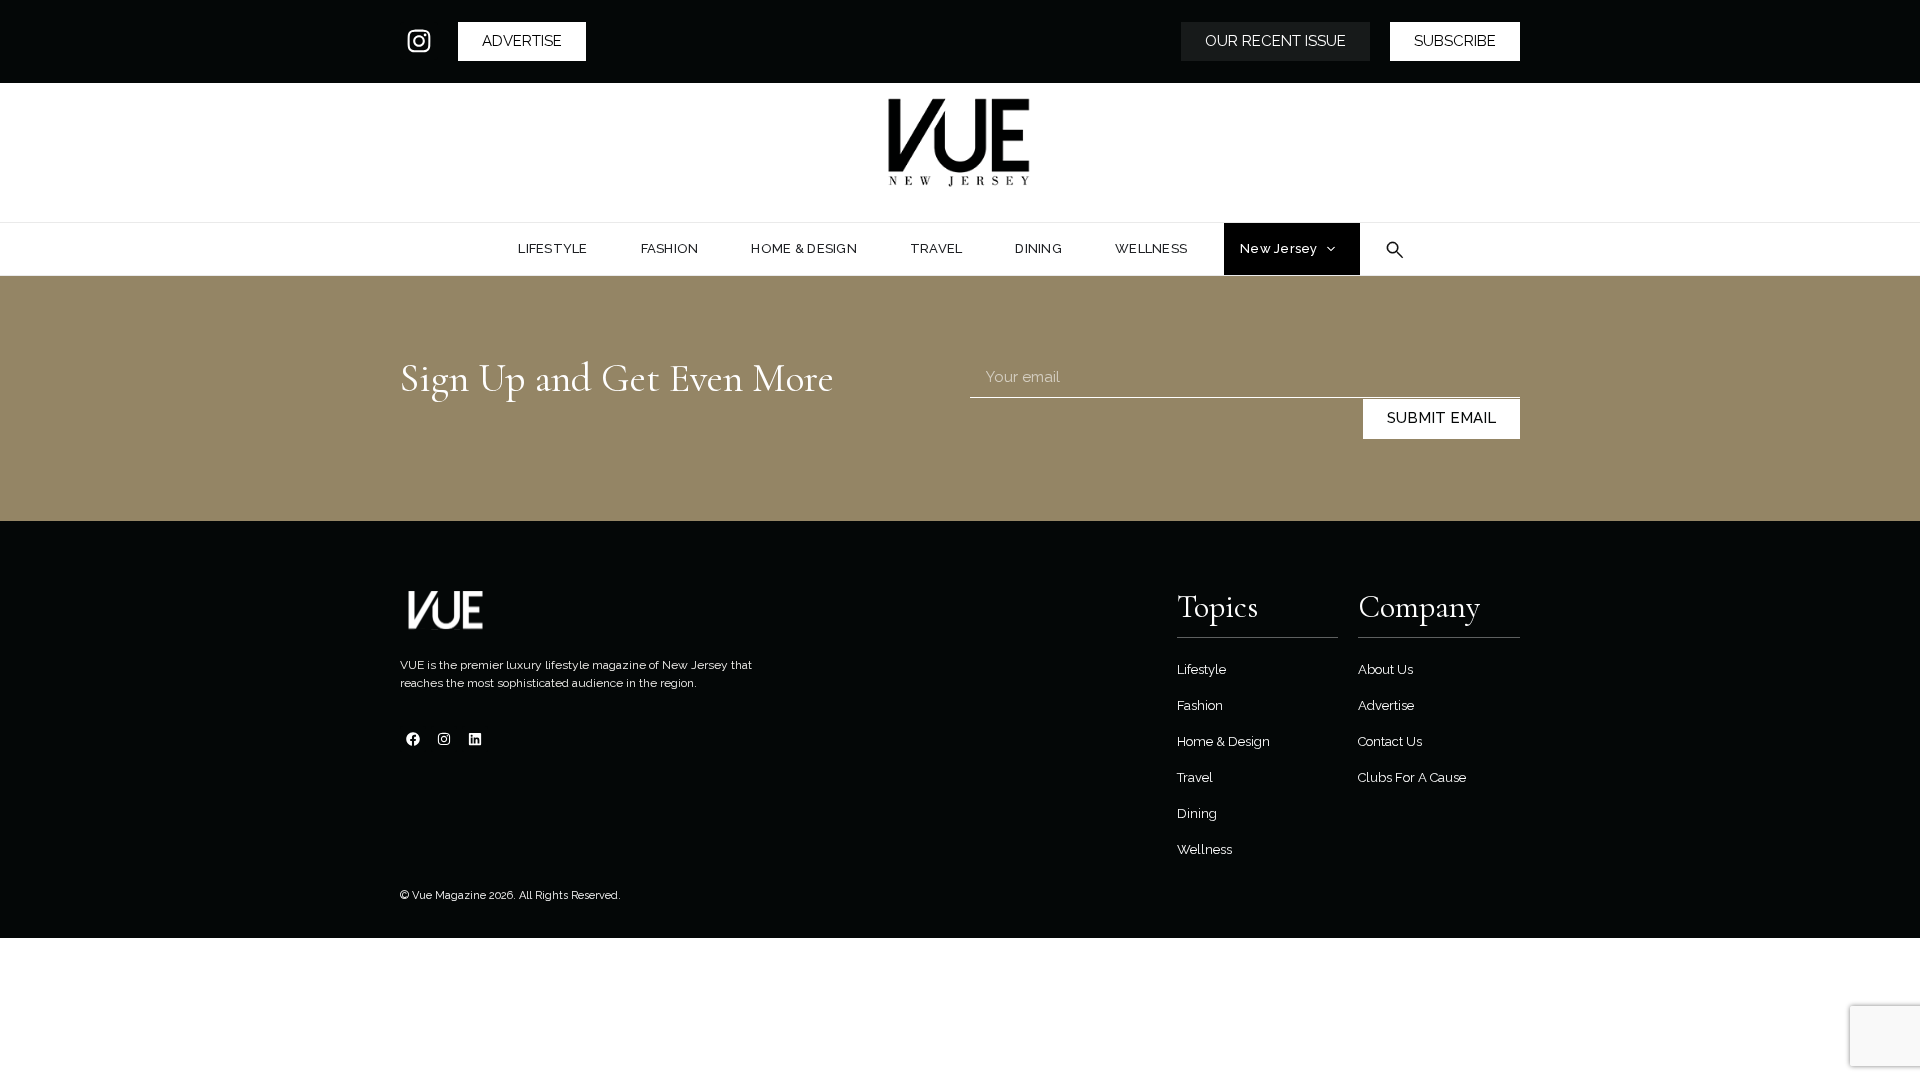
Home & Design (1223, 741)
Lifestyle (1201, 669)
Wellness (1204, 849)
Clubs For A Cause (1412, 777)
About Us (1385, 669)
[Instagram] (419, 41)
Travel (1195, 777)
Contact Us (1390, 741)
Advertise (1386, 705)
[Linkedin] (475, 739)
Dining (1197, 813)
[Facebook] (413, 739)
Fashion (1200, 705)
